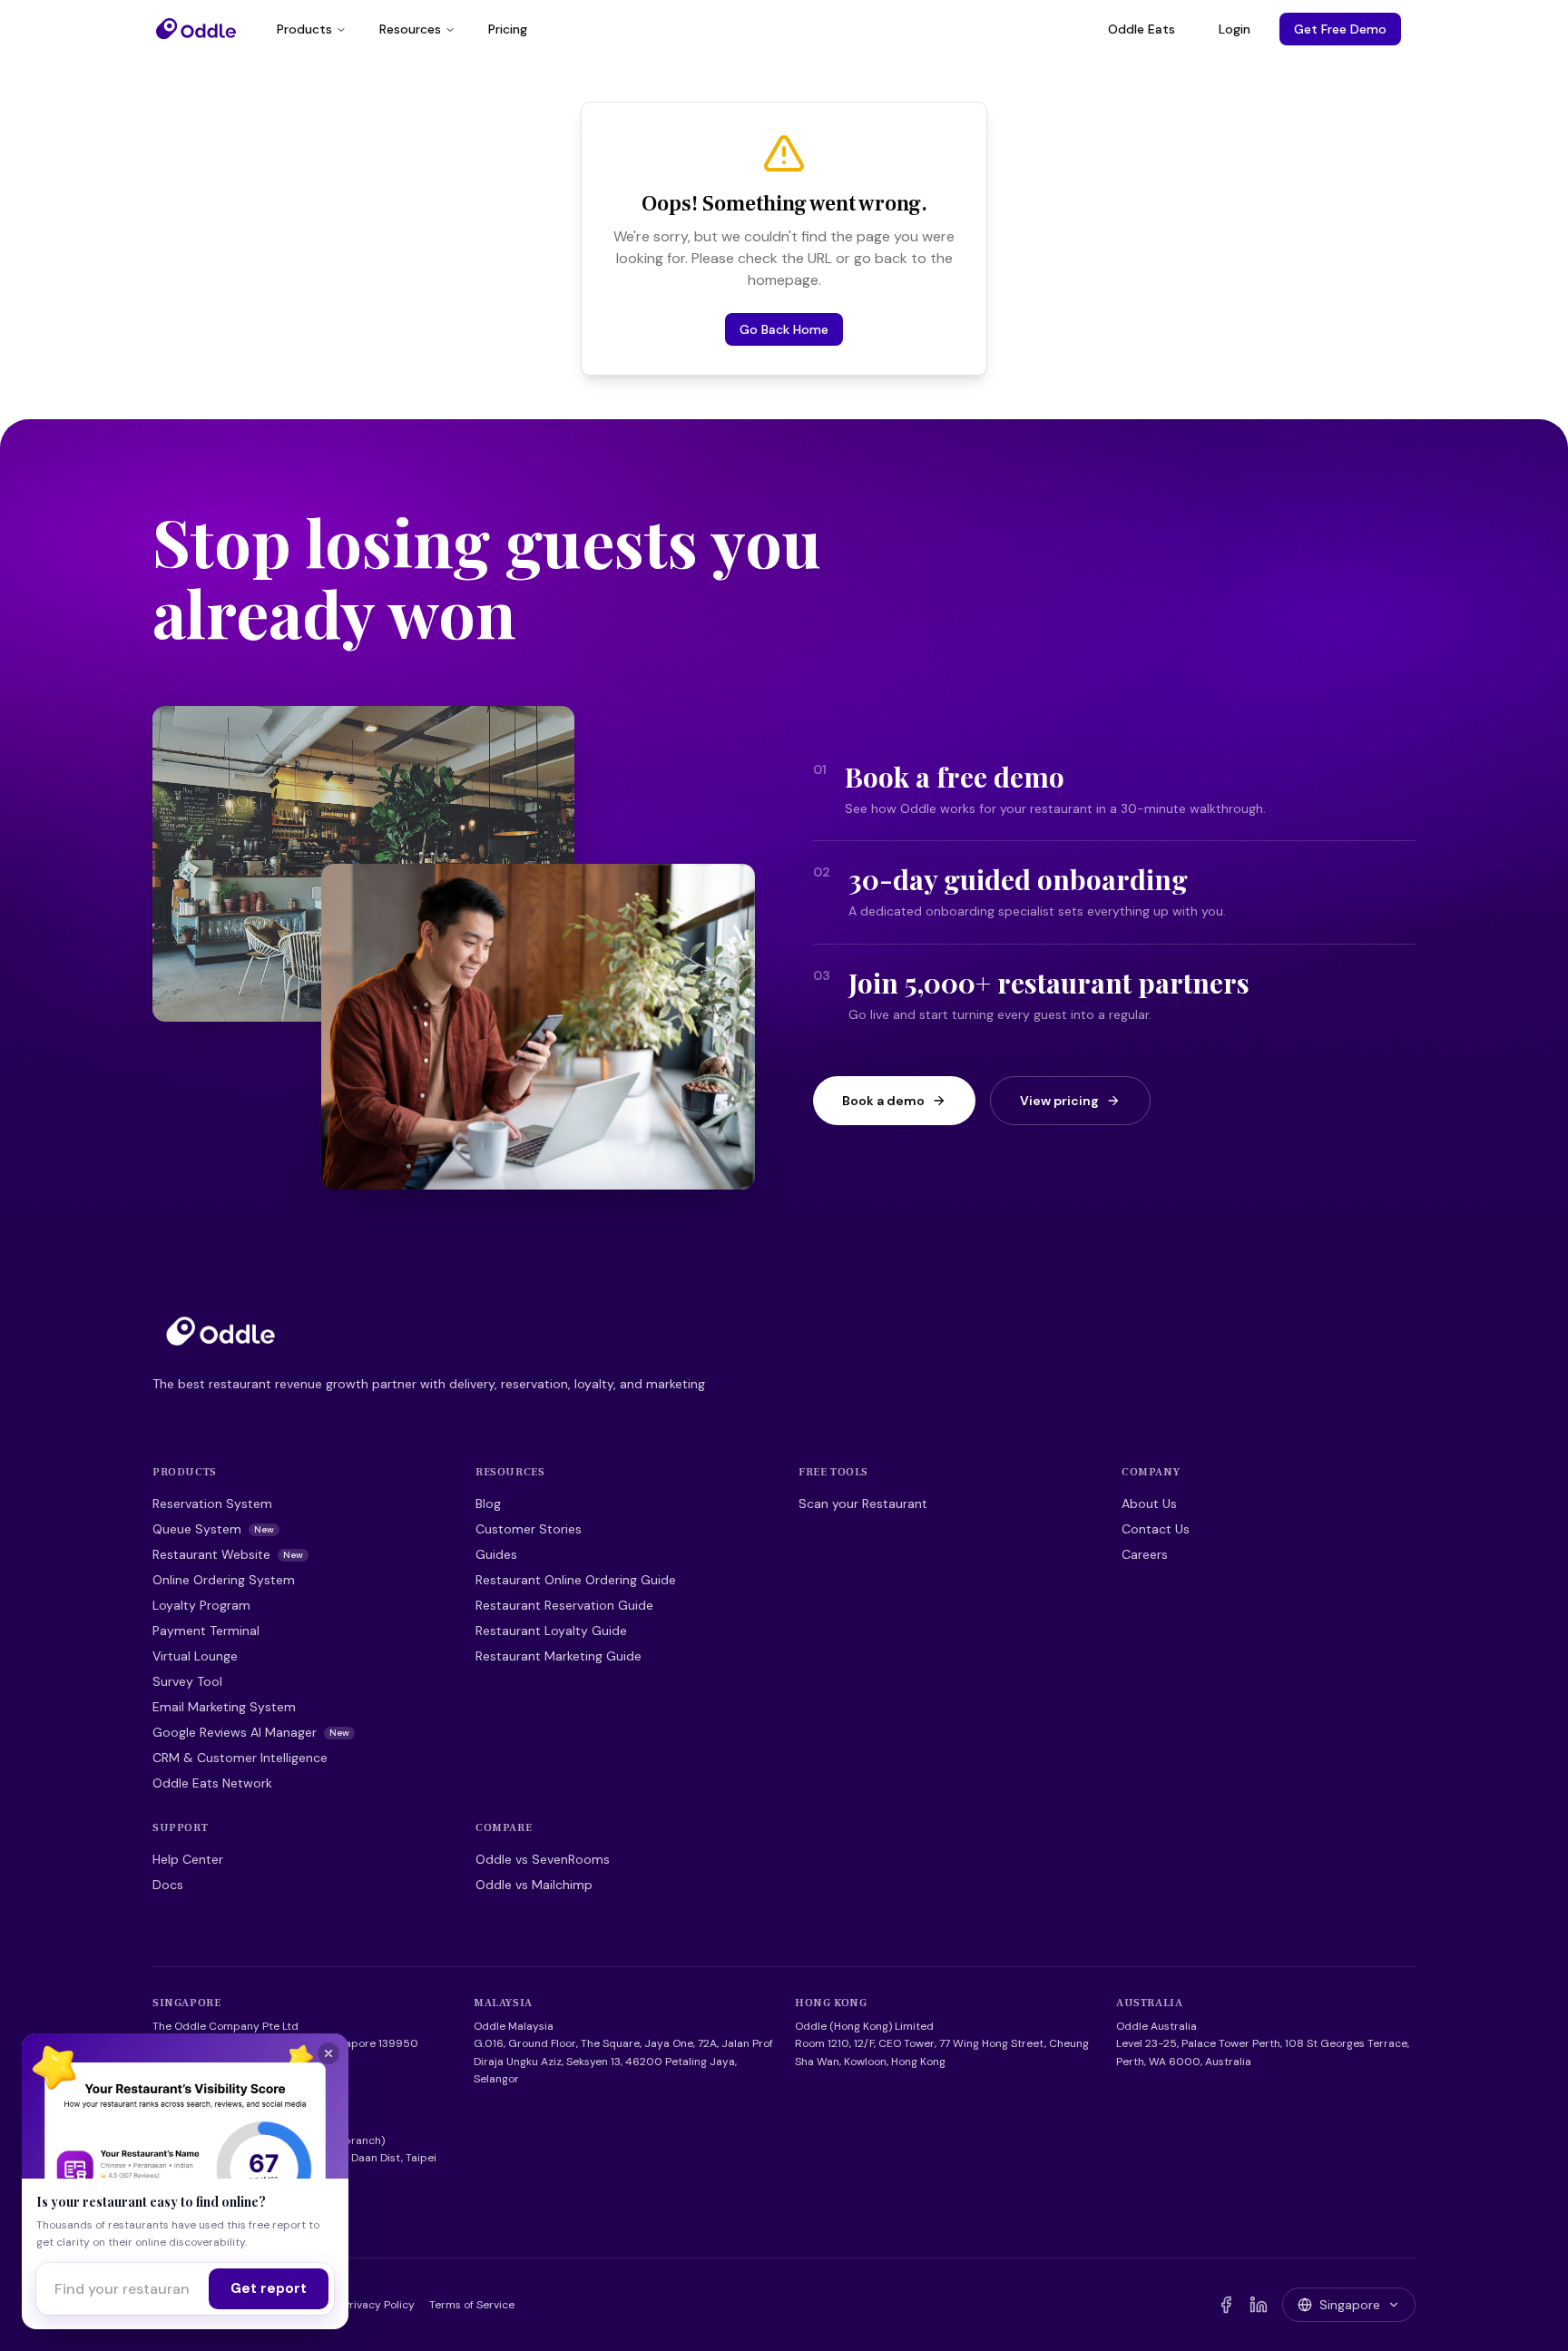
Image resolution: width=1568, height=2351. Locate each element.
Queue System (213, 1529)
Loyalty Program (201, 1605)
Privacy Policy (379, 2305)
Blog (488, 1504)
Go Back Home (784, 329)
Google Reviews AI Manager (251, 1732)
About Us (1149, 1504)
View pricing (1059, 1101)
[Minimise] (328, 2053)
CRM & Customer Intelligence (240, 1758)
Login (1235, 29)
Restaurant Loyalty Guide (551, 1631)
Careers (1145, 1554)
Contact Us (1156, 1529)
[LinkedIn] (1259, 2305)
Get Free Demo (1340, 29)
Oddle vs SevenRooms (543, 1859)
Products (304, 29)
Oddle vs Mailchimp (534, 1885)
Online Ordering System (224, 1580)
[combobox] (122, 2289)
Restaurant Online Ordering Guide (576, 1580)
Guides (496, 1554)
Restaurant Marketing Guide (559, 1656)
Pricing (508, 29)
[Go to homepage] (220, 1331)
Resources (410, 29)
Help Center (188, 1859)
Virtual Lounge (195, 1656)
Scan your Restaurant (863, 1504)
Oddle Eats (1142, 29)
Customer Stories (529, 1529)
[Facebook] (1226, 2305)
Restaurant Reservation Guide (564, 1605)
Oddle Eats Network (212, 1783)
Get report (269, 2288)
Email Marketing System (224, 1707)
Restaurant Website (228, 1554)
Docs (168, 1885)
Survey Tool (187, 1681)
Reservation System (212, 1504)
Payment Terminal (206, 1631)
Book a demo (883, 1101)
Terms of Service (472, 2305)
